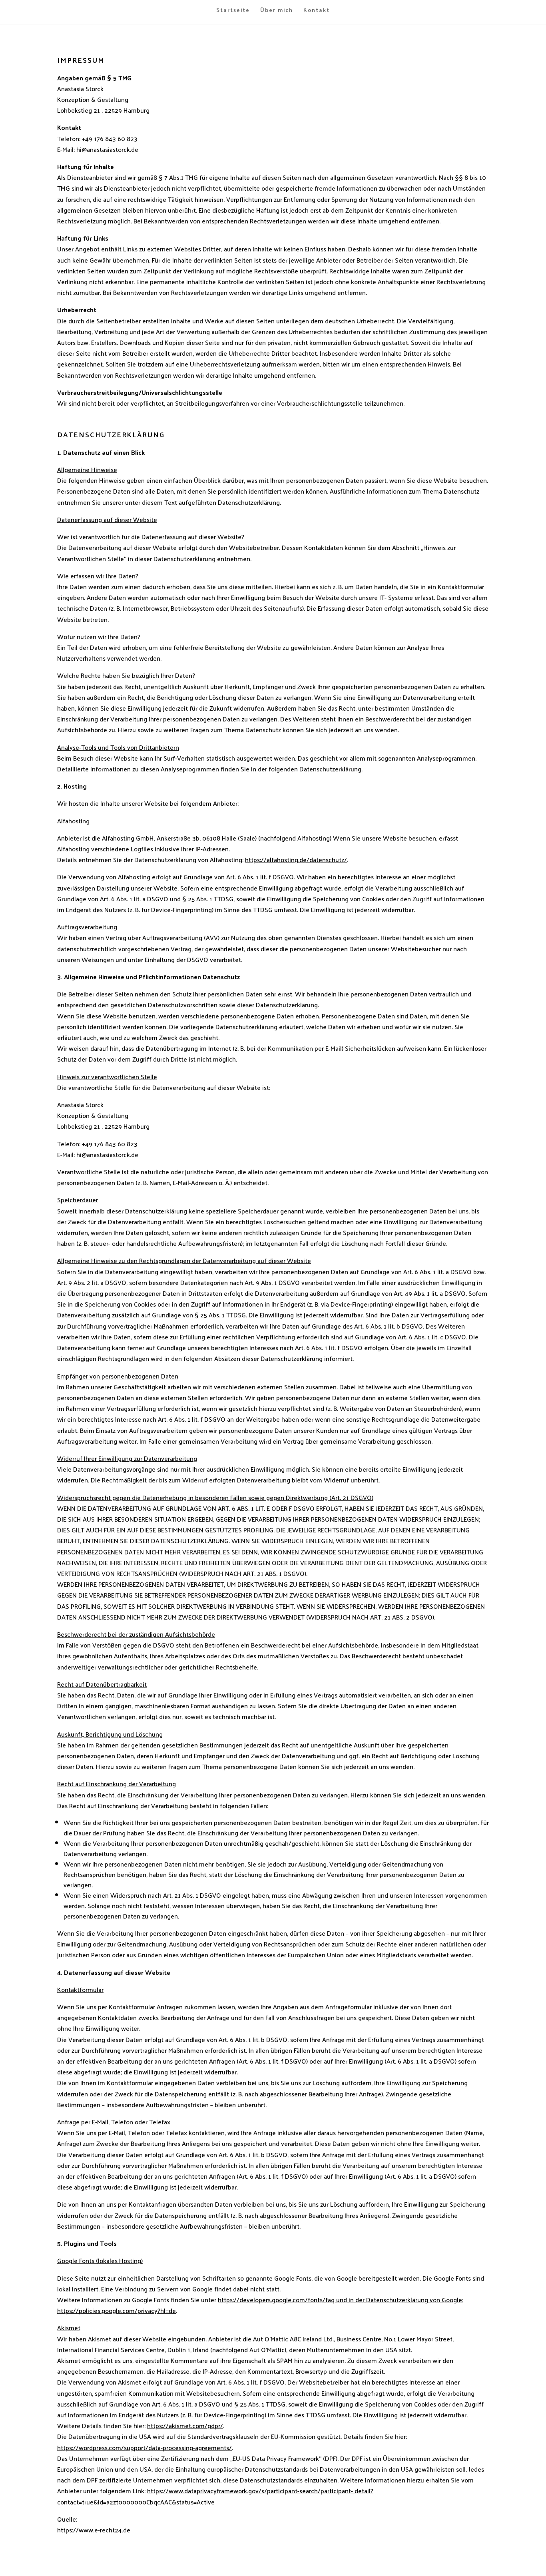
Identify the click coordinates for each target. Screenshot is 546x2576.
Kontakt (317, 11)
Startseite (233, 11)
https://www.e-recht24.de (94, 2530)
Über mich (277, 11)
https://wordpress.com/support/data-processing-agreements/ (144, 2447)
